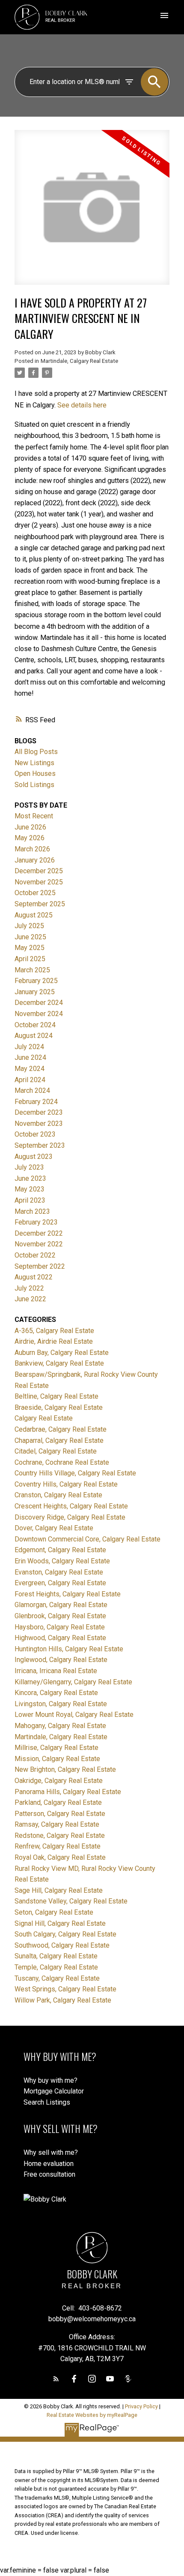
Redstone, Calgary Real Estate (60, 1835)
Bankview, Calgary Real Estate (59, 1363)
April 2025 (30, 959)
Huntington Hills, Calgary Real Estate (69, 1649)
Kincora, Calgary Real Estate (56, 1693)
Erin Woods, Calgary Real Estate (62, 1561)
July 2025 (29, 926)
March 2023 (32, 1211)
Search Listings (47, 2102)
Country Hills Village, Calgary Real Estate (75, 1473)
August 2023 (34, 1157)
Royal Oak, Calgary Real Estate (60, 1857)
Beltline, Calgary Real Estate (56, 1396)
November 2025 (39, 882)
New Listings (34, 763)
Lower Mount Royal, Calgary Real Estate (74, 1715)
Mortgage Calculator (54, 2091)
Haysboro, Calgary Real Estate (60, 1627)
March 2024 (32, 1090)
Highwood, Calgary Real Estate (60, 1638)
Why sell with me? (51, 2152)
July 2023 (29, 1167)
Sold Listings (34, 785)
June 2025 (30, 937)
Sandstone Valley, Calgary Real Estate (71, 1901)
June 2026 (30, 827)
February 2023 (36, 1222)
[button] (56, 2379)
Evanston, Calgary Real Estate (59, 1572)
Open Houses (35, 774)
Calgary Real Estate (44, 1418)
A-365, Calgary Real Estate (54, 1331)
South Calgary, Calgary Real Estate (65, 1934)
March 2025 (32, 970)
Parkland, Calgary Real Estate (58, 1802)
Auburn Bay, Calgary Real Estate (62, 1353)
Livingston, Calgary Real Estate (61, 1704)
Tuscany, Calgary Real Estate (57, 1978)
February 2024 (36, 1102)
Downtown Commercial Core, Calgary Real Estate (88, 1539)
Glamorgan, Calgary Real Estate (61, 1605)
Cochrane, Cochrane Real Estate (62, 1462)
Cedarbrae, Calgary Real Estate (61, 1429)
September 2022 (40, 1266)
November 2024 (39, 1014)
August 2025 (34, 915)
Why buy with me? (50, 2080)
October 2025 (35, 893)
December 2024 (39, 1003)
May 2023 (30, 1189)
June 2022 (30, 1299)
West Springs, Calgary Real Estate (65, 1989)
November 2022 (39, 1244)
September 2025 (40, 904)
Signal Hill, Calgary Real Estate (60, 1923)
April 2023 (30, 1200)
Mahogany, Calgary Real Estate (60, 1726)
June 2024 (30, 1057)
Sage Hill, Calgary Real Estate (59, 1890)
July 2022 (29, 1288)
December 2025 (39, 871)
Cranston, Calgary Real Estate (58, 1495)
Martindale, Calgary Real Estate (79, 361)
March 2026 (32, 849)
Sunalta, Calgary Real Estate (56, 1956)
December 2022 (39, 1233)
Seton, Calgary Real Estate (54, 1912)
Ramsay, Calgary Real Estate (57, 1824)
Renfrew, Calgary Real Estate (58, 1846)
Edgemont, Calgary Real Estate (60, 1550)
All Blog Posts (36, 752)
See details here (82, 405)
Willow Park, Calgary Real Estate (63, 2000)
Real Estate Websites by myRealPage (92, 2415)
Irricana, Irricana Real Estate (56, 1671)
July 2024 (29, 1047)
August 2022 (34, 1277)
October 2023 (35, 1134)
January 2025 (35, 992)
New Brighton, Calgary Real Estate (65, 1769)
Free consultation (49, 2174)
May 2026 (30, 838)
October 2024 (35, 1025)
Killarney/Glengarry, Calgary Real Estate (73, 1682)
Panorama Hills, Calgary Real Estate (68, 1792)
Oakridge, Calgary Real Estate (59, 1781)
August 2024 (34, 1036)
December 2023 (39, 1112)
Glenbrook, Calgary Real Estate (60, 1616)
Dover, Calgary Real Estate (54, 1528)
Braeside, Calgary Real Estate (59, 1407)
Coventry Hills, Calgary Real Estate (66, 1484)
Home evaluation (49, 2164)
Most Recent (34, 816)
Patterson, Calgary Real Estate (60, 1814)
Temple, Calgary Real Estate (56, 1967)
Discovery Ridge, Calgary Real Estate (70, 1517)
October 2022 (35, 1255)
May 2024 (30, 1069)
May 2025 (30, 948)
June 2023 (30, 1178)
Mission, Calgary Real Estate (57, 1759)
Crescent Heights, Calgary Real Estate (71, 1506)
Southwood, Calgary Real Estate (62, 1945)
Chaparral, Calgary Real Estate (59, 1440)
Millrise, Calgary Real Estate (56, 1748)
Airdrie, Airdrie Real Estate (54, 1341)
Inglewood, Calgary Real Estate (61, 1660)
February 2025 (36, 981)
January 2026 (35, 860)
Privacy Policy (141, 2406)
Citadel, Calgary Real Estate (56, 1451)
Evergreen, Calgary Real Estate (60, 1583)
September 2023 (40, 1145)
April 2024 (30, 1080)
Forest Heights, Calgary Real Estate (68, 1594)
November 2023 (39, 1124)
